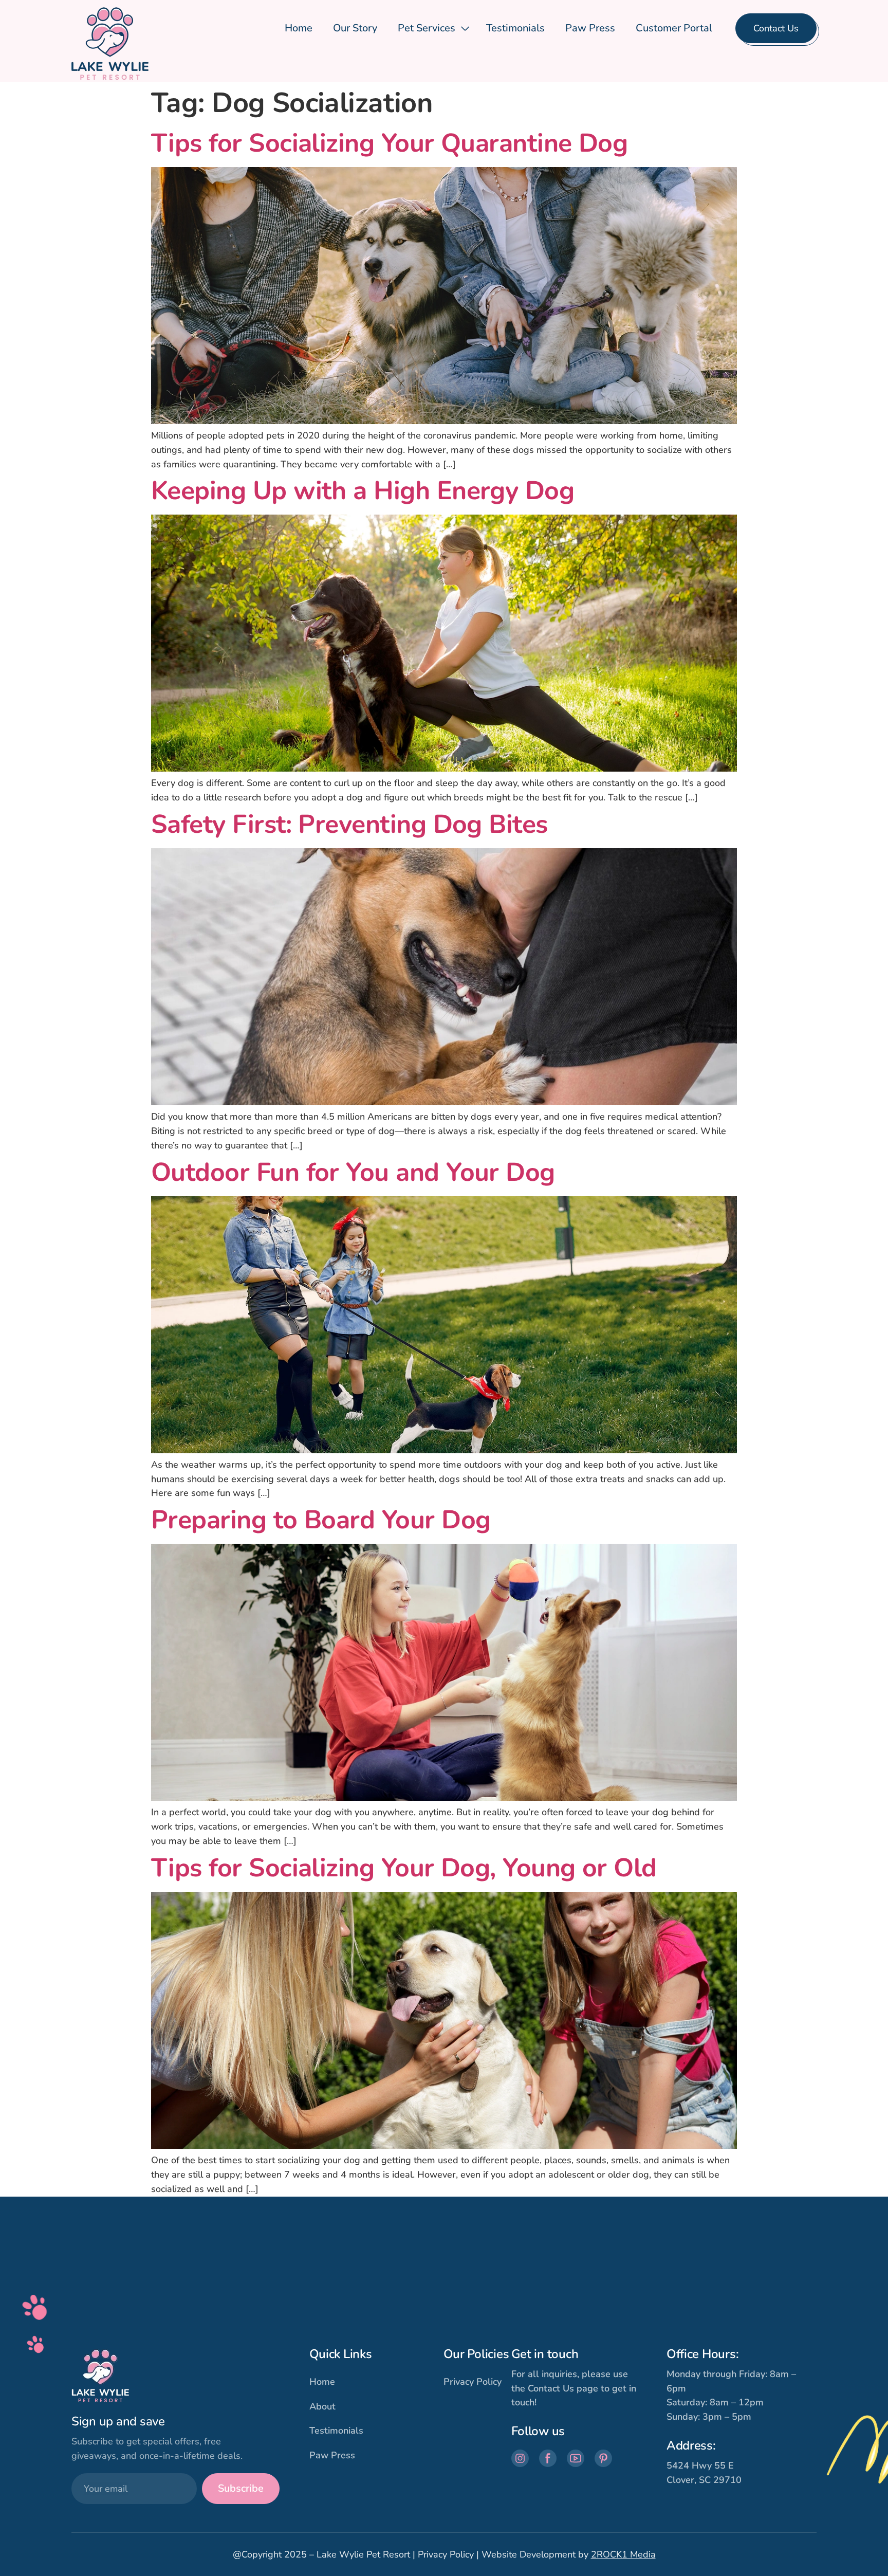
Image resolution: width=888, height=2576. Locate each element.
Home (299, 28)
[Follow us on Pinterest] (603, 2458)
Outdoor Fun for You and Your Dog (353, 1172)
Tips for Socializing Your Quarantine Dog (389, 143)
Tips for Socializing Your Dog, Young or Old (404, 1868)
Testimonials (515, 28)
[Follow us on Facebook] (548, 2458)
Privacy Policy (473, 2382)
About (322, 2406)
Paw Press (590, 28)
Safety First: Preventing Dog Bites (349, 824)
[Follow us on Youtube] (576, 2458)
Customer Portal (674, 28)
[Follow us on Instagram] (520, 2458)
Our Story (355, 28)
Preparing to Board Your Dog (321, 1520)
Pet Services (427, 28)
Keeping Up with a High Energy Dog (363, 491)
